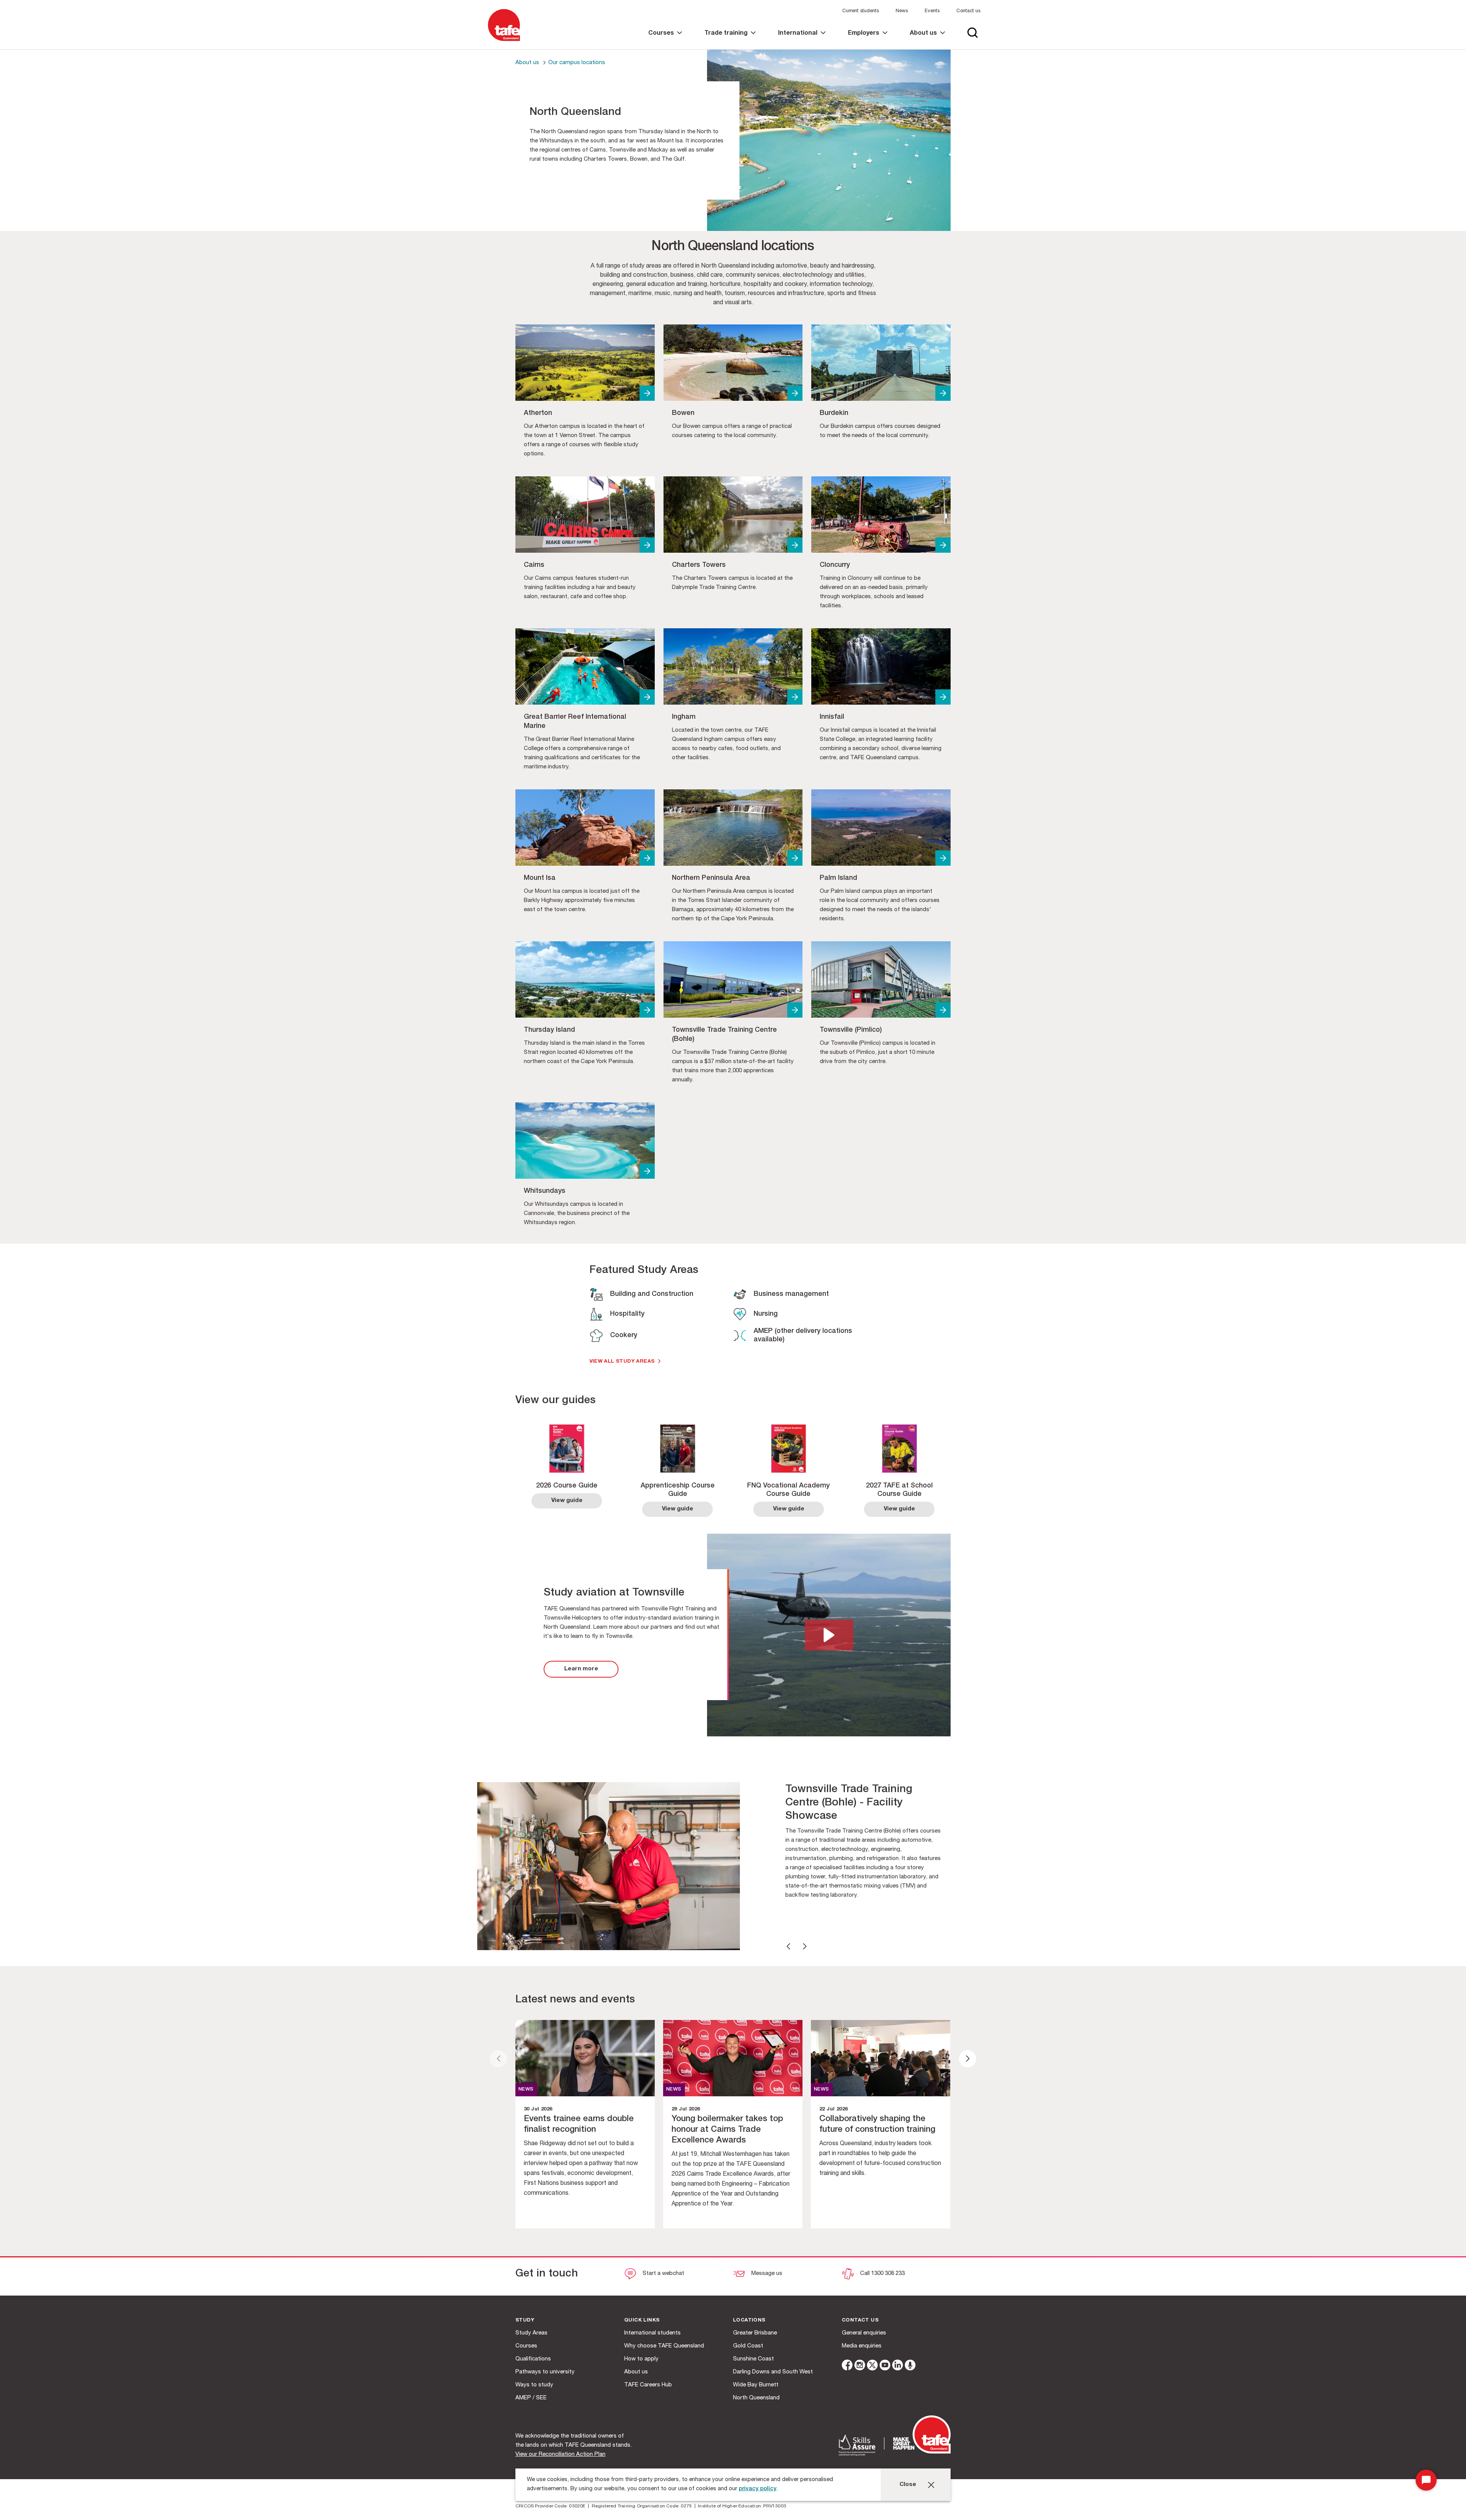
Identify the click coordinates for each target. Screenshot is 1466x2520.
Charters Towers (699, 565)
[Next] (805, 1946)
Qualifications (533, 2359)
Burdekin (834, 413)
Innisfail (832, 717)
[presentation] (498, 2059)
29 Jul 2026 (686, 2109)
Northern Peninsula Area (711, 878)
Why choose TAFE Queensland (664, 2346)
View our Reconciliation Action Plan (560, 2455)
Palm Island (838, 878)
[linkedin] (898, 2366)
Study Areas (531, 2333)
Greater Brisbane (755, 2333)
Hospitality (627, 1314)
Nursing (766, 1314)
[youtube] (885, 2366)
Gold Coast (748, 2346)
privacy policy (758, 2489)
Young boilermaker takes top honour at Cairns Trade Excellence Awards (727, 2130)
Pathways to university (545, 2372)
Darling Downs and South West (773, 2372)
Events (932, 11)
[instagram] (860, 2366)
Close (908, 2485)
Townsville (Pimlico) (851, 1030)
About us (527, 63)
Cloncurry (835, 565)
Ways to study (534, 2385)
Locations (749, 2321)
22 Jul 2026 (833, 2109)
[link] (665, 40)
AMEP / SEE (531, 2398)
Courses (526, 2346)
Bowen (683, 413)
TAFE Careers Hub (648, 2385)
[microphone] (910, 2366)
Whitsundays (545, 1191)
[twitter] (872, 2366)
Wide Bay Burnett (756, 2385)
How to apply (641, 2359)
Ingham (684, 717)
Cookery (624, 1336)
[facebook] (847, 2366)
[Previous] (788, 1946)
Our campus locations (577, 63)
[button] (829, 1635)
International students (652, 2333)
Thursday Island (549, 1030)
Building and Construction (652, 1294)
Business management (791, 1294)
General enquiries (864, 2333)
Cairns (534, 565)
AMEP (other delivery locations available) (803, 1336)
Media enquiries (862, 2346)
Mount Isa (540, 878)
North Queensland (756, 2398)
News (902, 11)
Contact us (968, 11)
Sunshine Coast (753, 2359)
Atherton (538, 413)
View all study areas (622, 1362)
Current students (861, 11)
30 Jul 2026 (538, 2109)
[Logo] (504, 41)
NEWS (526, 2090)
